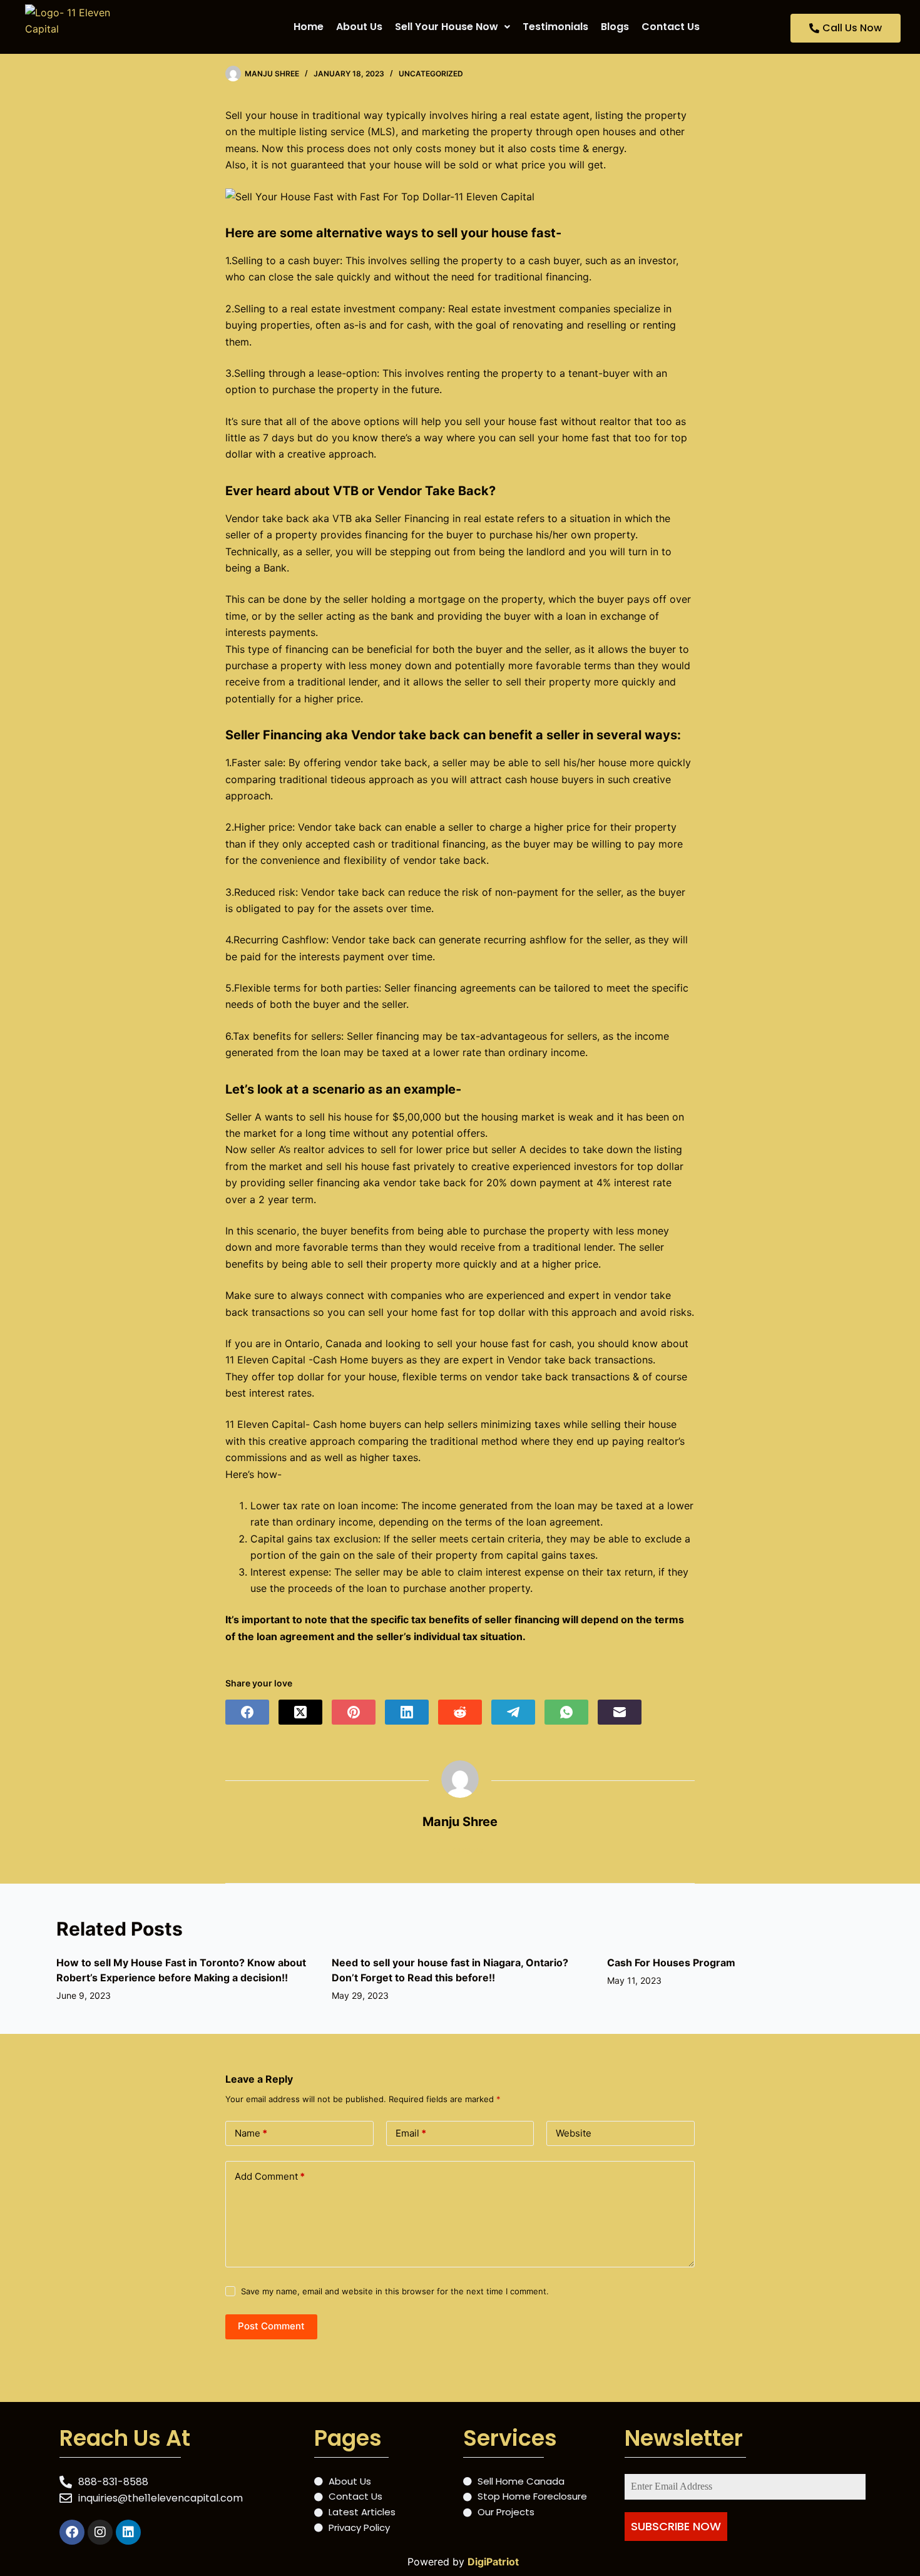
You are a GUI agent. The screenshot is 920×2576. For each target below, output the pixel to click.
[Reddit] (460, 1712)
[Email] (620, 1712)
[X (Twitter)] (300, 1712)
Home (309, 27)
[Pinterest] (354, 1712)
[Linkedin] (128, 2532)
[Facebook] (247, 1712)
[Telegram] (513, 1712)
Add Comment (270, 2176)
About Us (359, 27)
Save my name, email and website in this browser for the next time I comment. (395, 2291)
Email (411, 2133)
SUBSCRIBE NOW (676, 2526)
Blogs (615, 27)
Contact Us (671, 27)
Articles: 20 (460, 1850)
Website (574, 2133)
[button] (452, 27)
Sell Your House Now (447, 27)
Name (251, 2133)
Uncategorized (431, 74)
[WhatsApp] (566, 1712)
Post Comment (271, 2326)
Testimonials (555, 27)
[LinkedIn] (407, 1712)
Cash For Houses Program (671, 1963)
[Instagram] (100, 2532)
